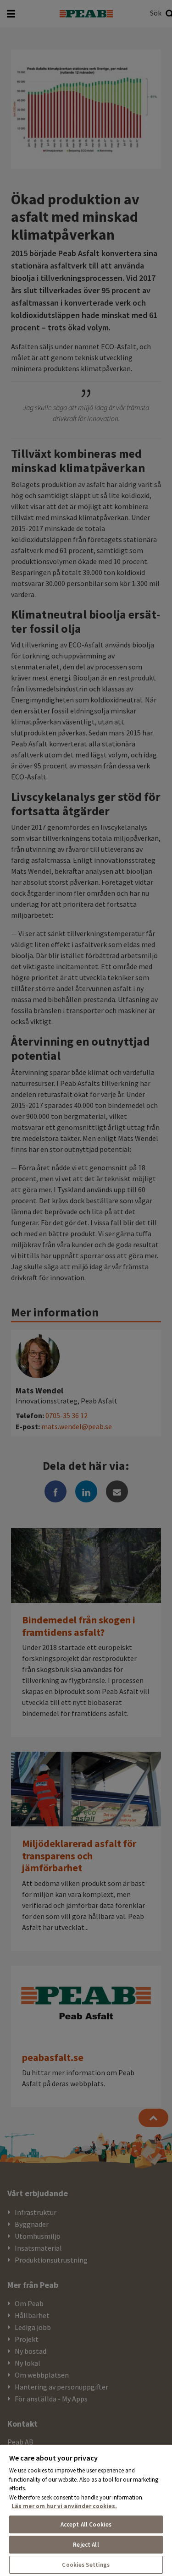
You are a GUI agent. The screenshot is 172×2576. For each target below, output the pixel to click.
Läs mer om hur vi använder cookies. (64, 2506)
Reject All (86, 2545)
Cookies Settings (86, 2565)
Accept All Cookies (86, 2524)
